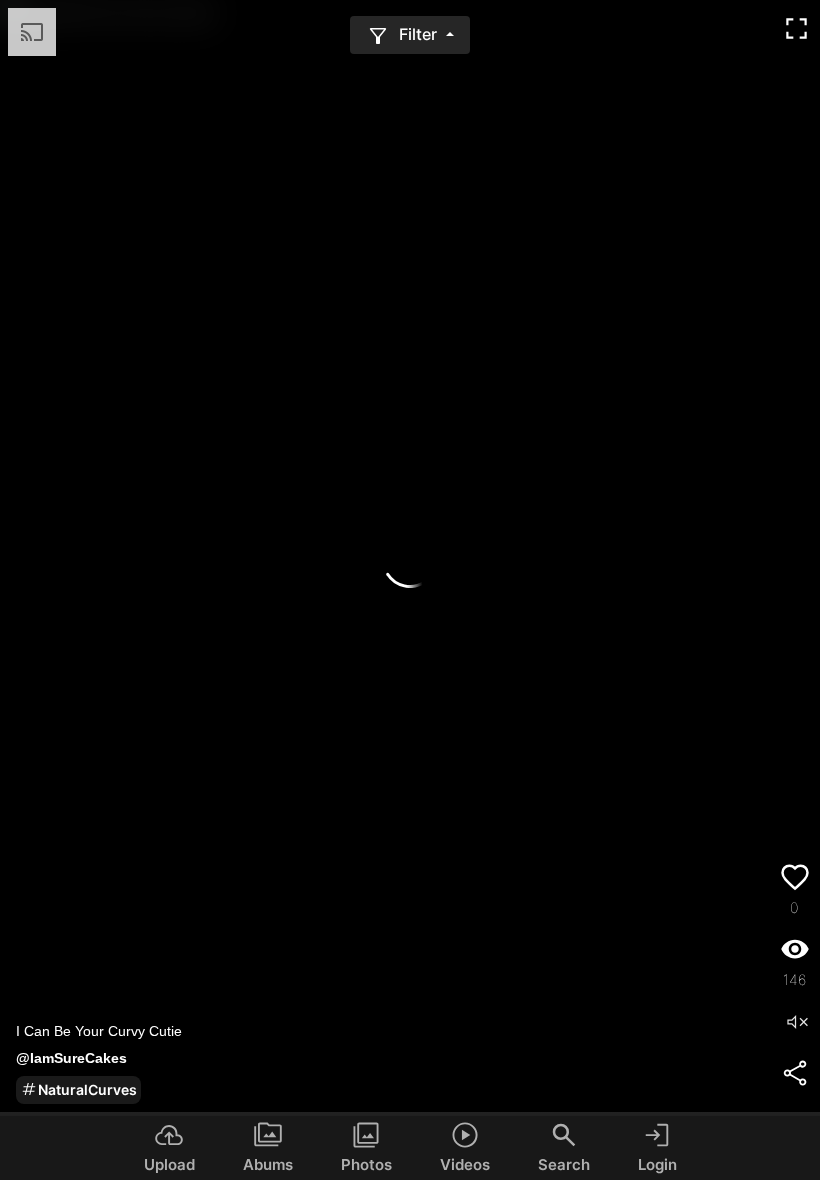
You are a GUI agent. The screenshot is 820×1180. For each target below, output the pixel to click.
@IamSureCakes (71, 1058)
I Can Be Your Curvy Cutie (99, 1031)
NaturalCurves (87, 1089)
